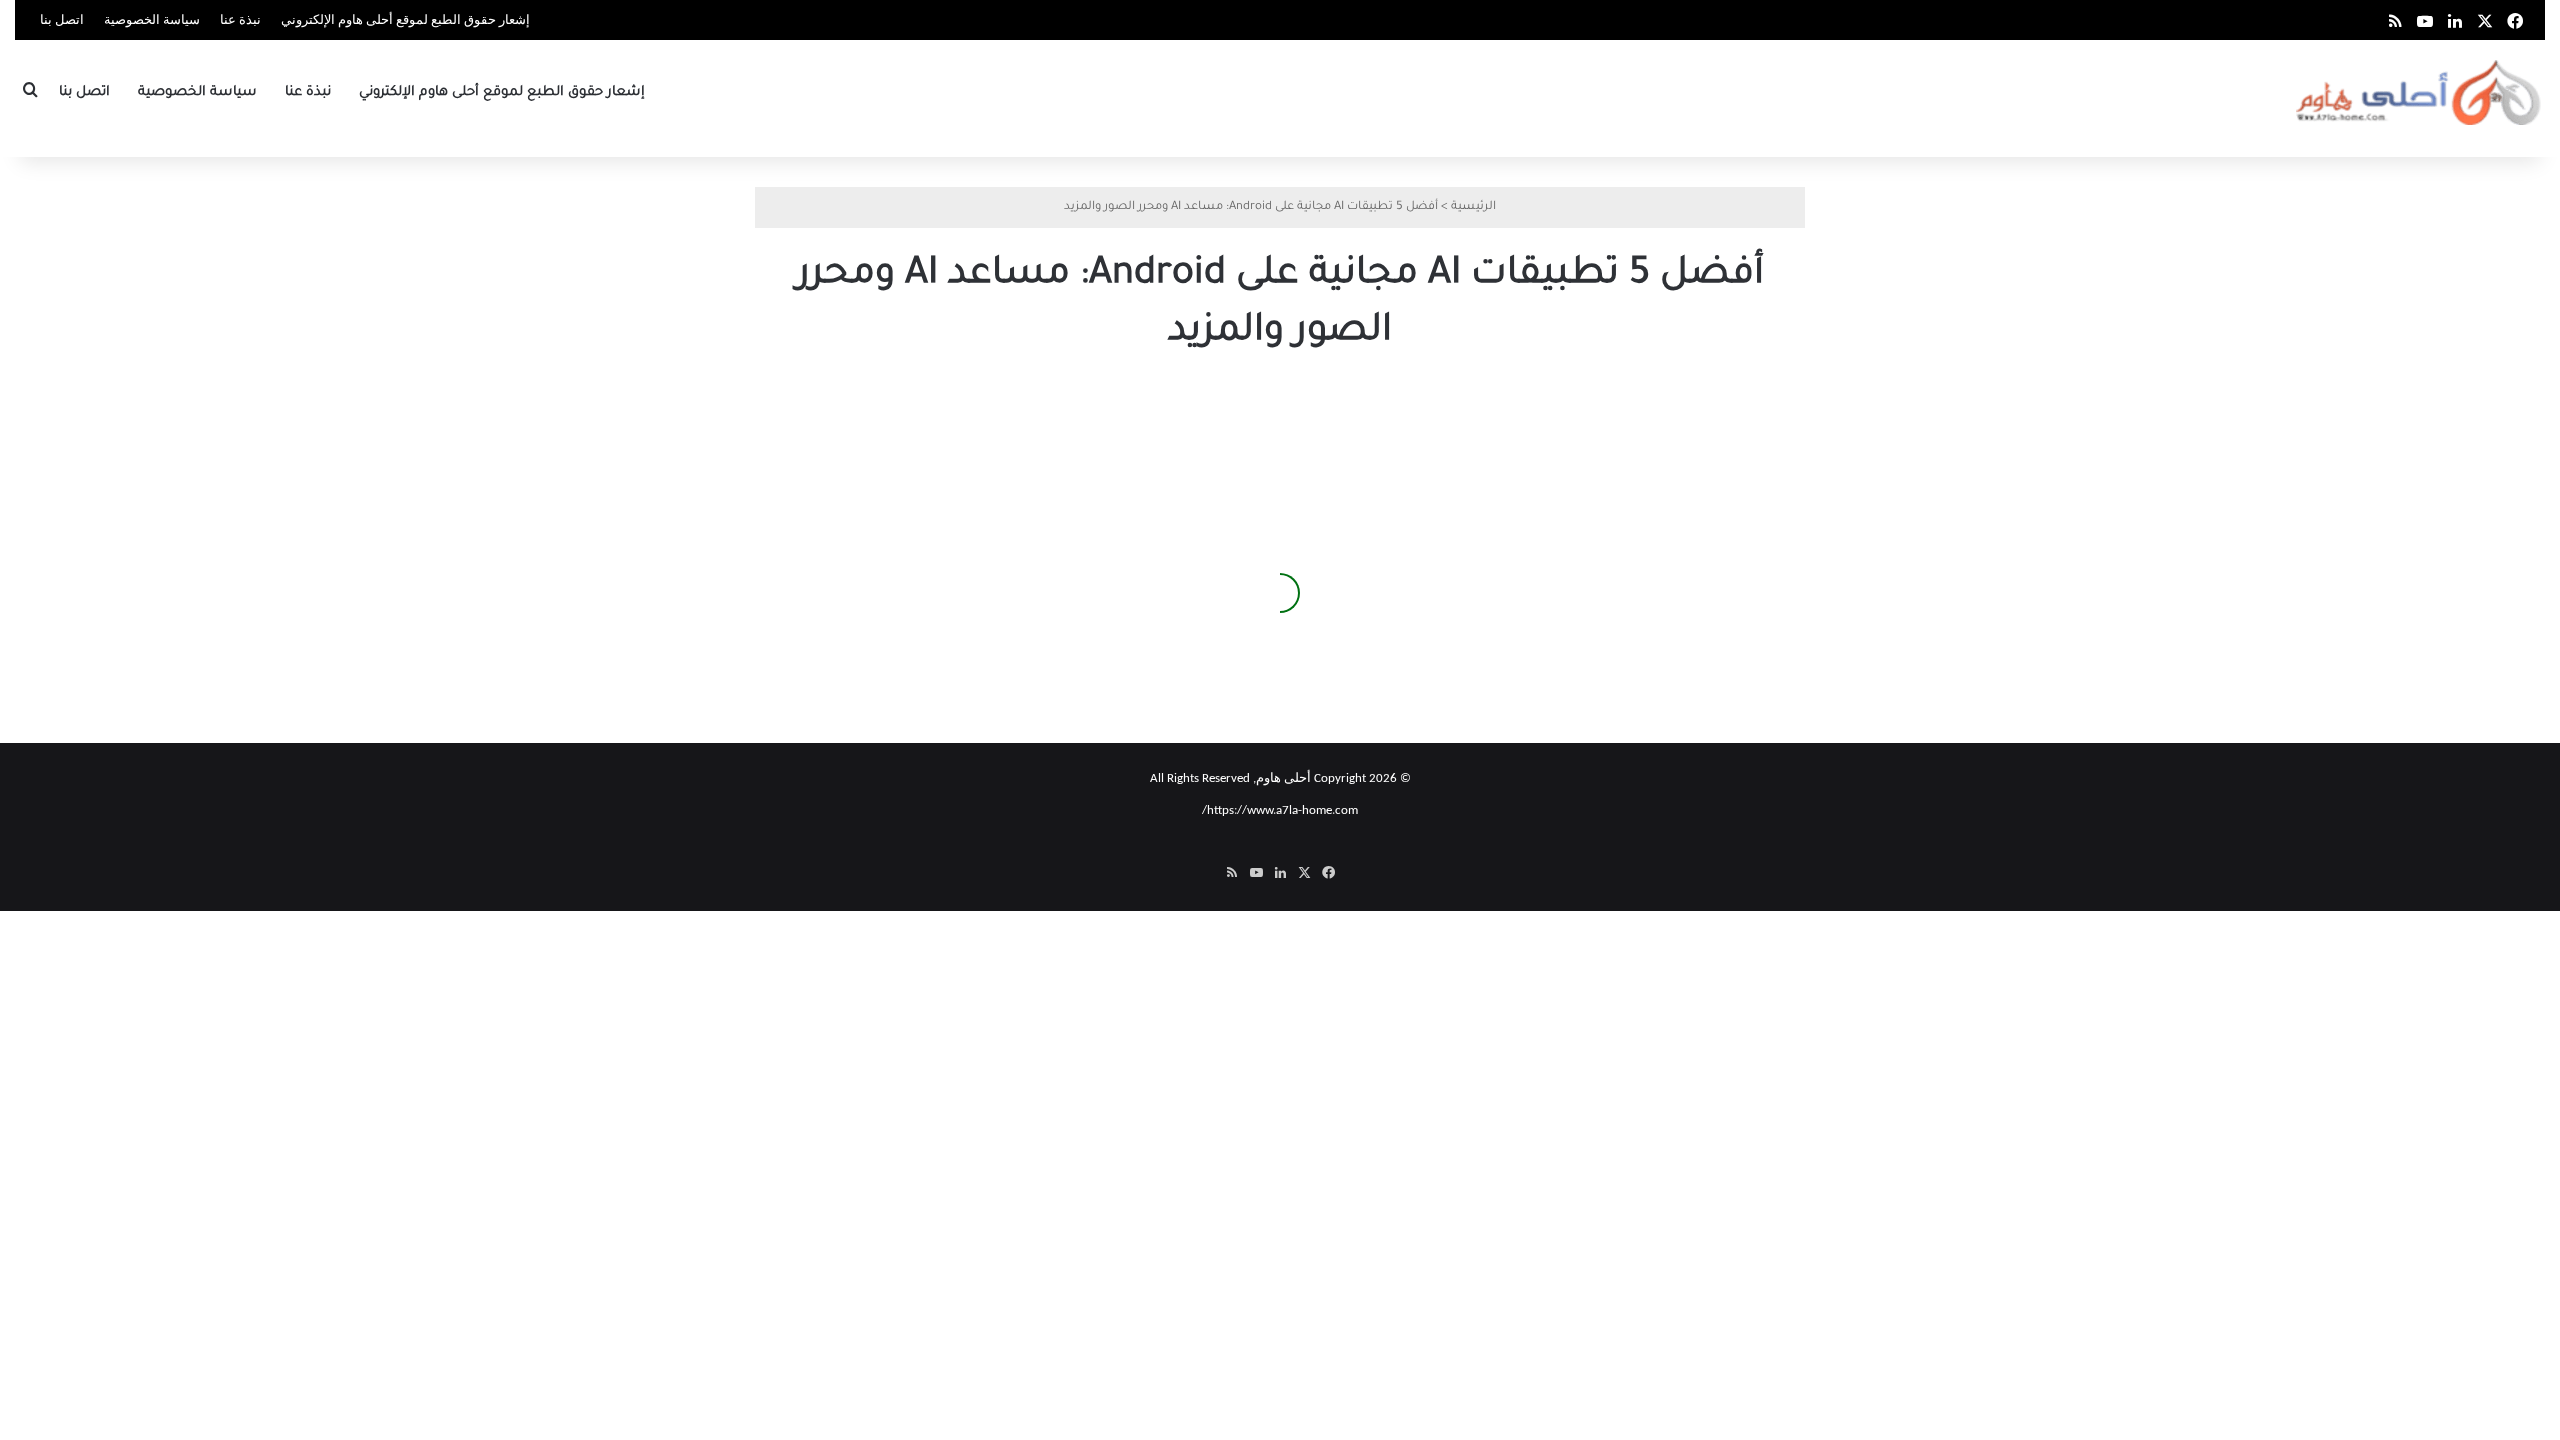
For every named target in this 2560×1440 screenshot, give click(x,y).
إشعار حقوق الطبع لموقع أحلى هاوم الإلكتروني (405, 20)
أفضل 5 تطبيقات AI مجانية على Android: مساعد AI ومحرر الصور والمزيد (942, 628)
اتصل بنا (62, 20)
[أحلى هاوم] (2420, 92)
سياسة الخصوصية (152, 20)
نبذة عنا (240, 20)
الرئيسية (1473, 207)
